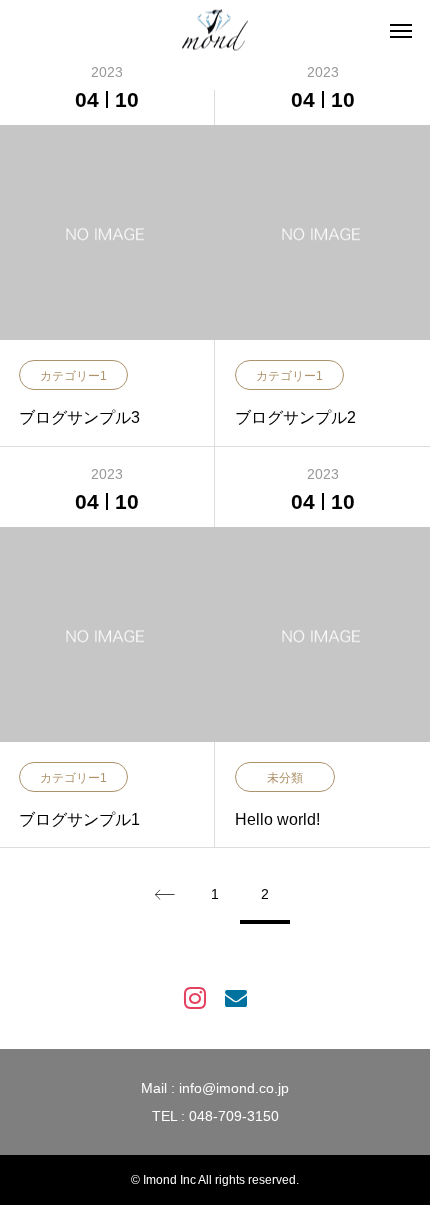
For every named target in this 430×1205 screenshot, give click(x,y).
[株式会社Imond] (215, 30)
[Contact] (235, 996)
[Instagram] (194, 996)
